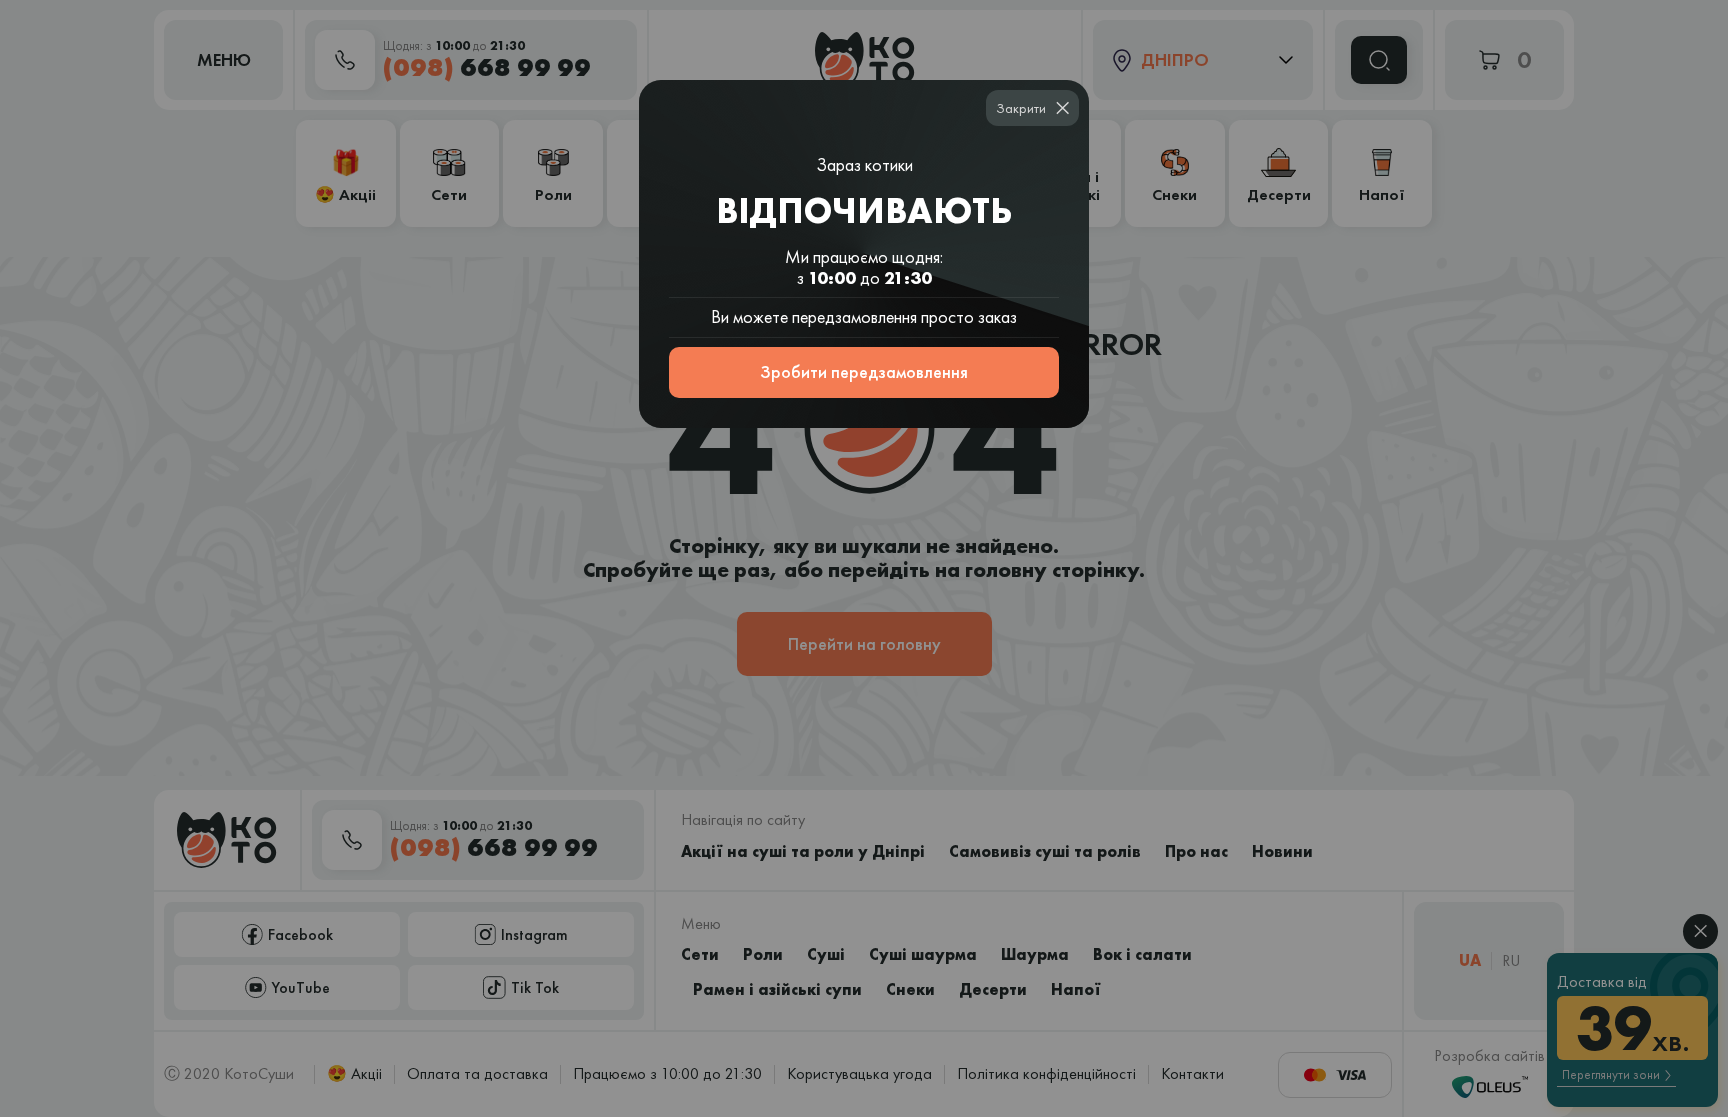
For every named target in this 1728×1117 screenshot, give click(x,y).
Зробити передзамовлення (864, 371)
